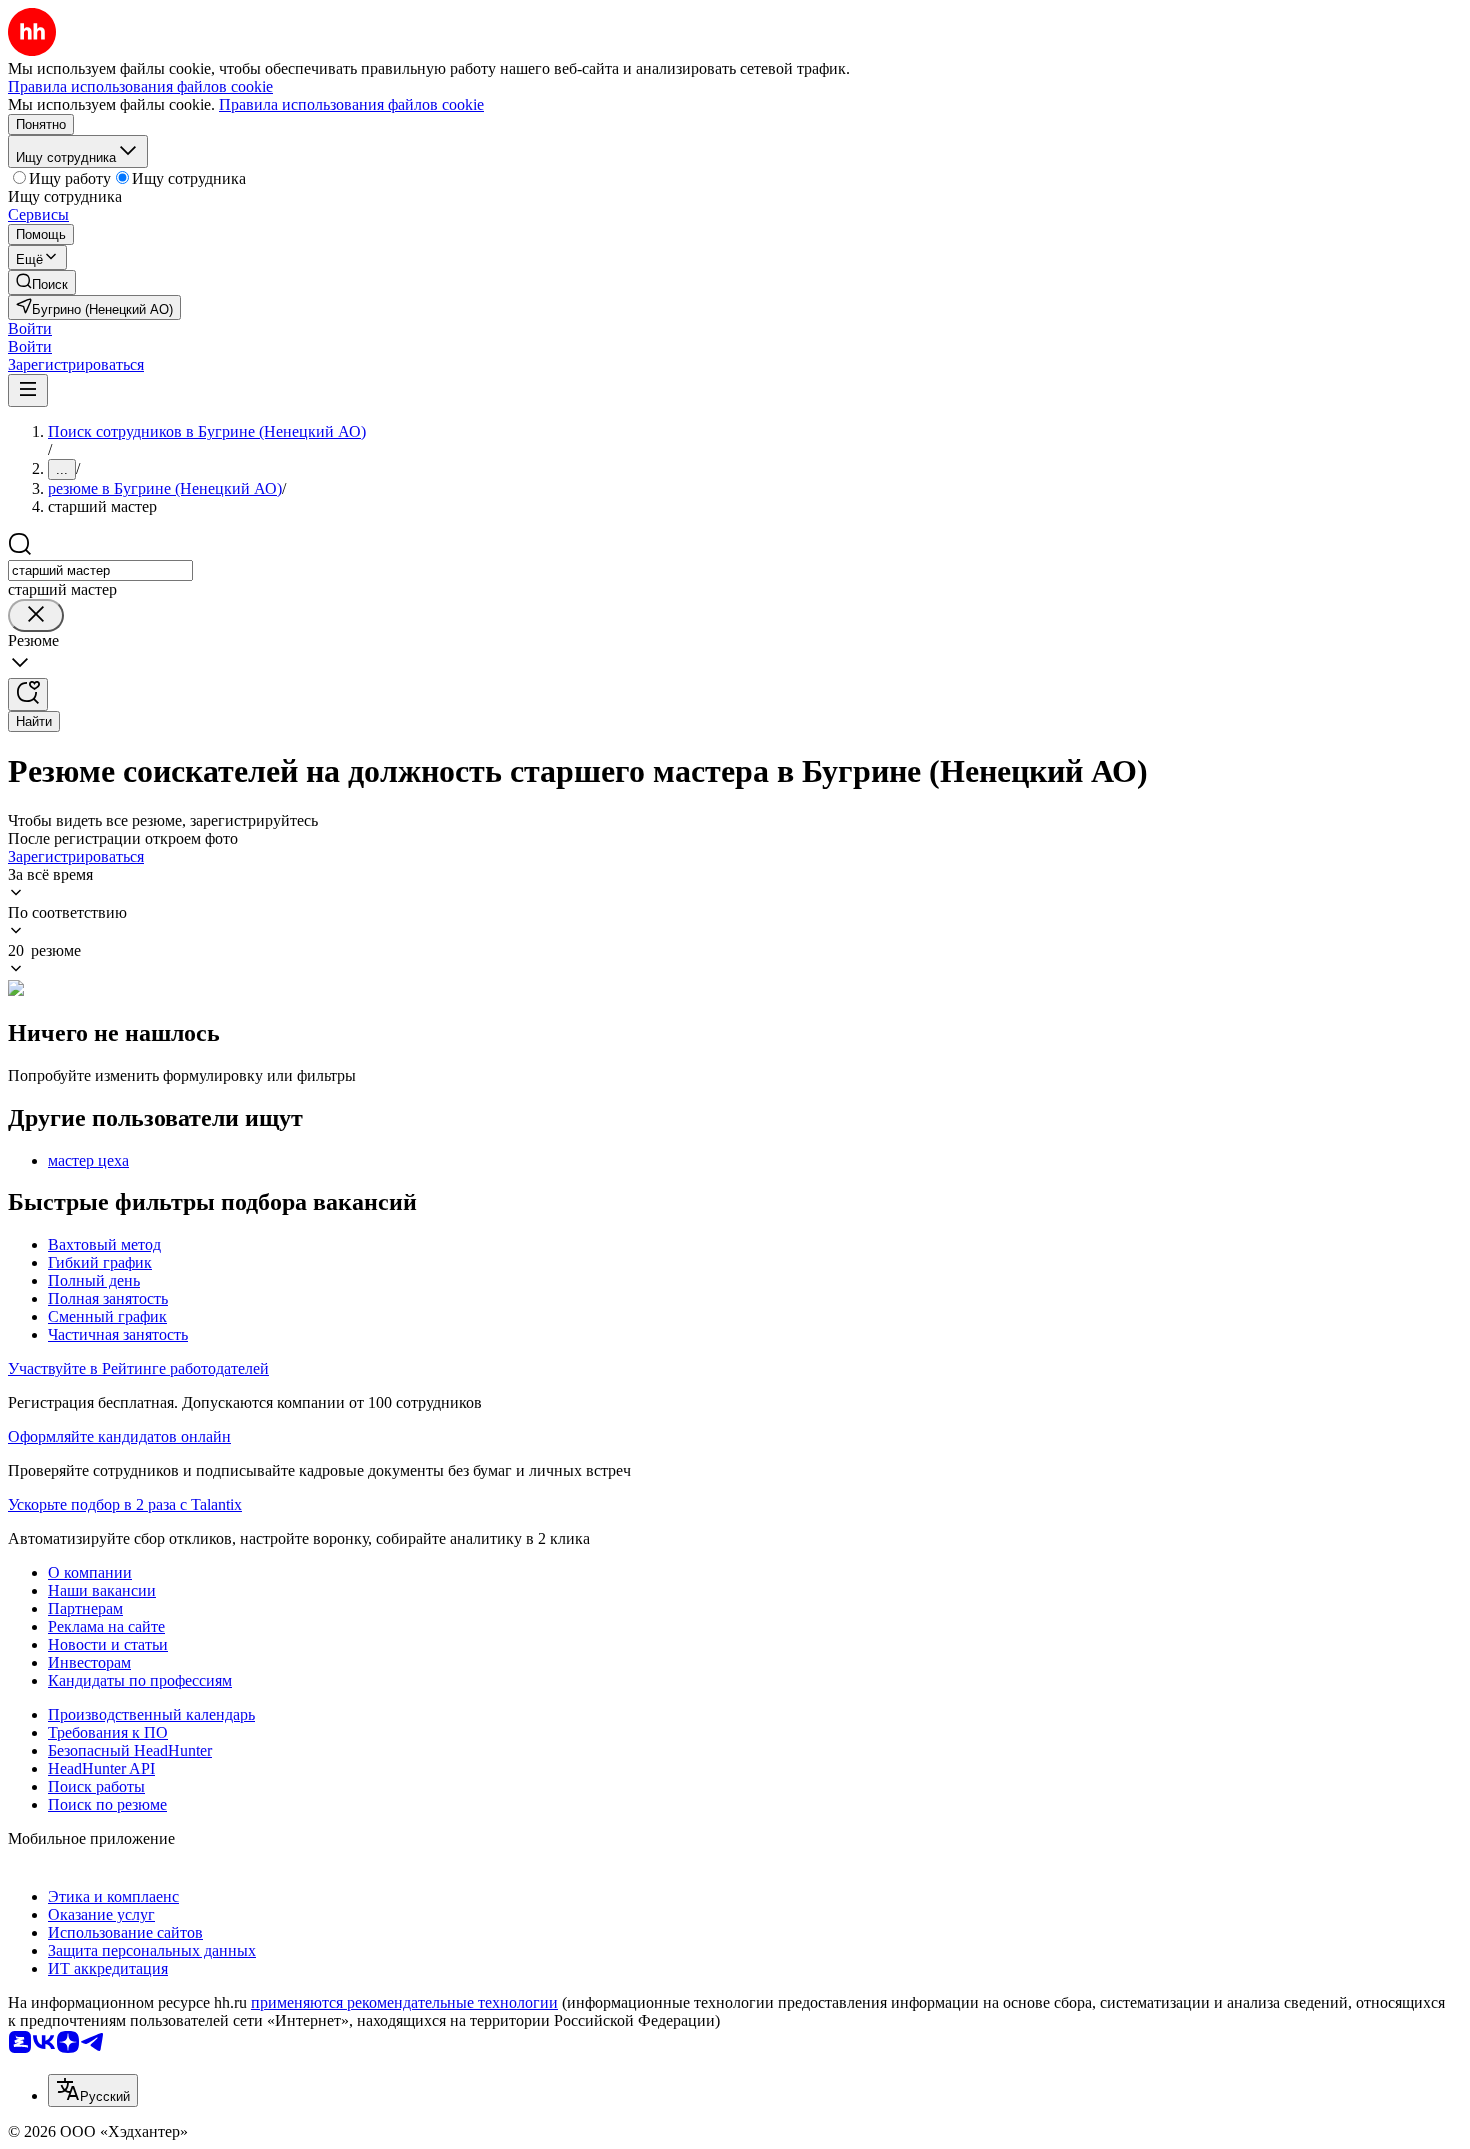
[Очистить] (36, 615)
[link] (42, 282)
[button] (30, 328)
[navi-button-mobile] (28, 390)
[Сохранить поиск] (28, 694)
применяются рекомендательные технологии (404, 2002)
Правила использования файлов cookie (351, 104)
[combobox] (100, 570)
